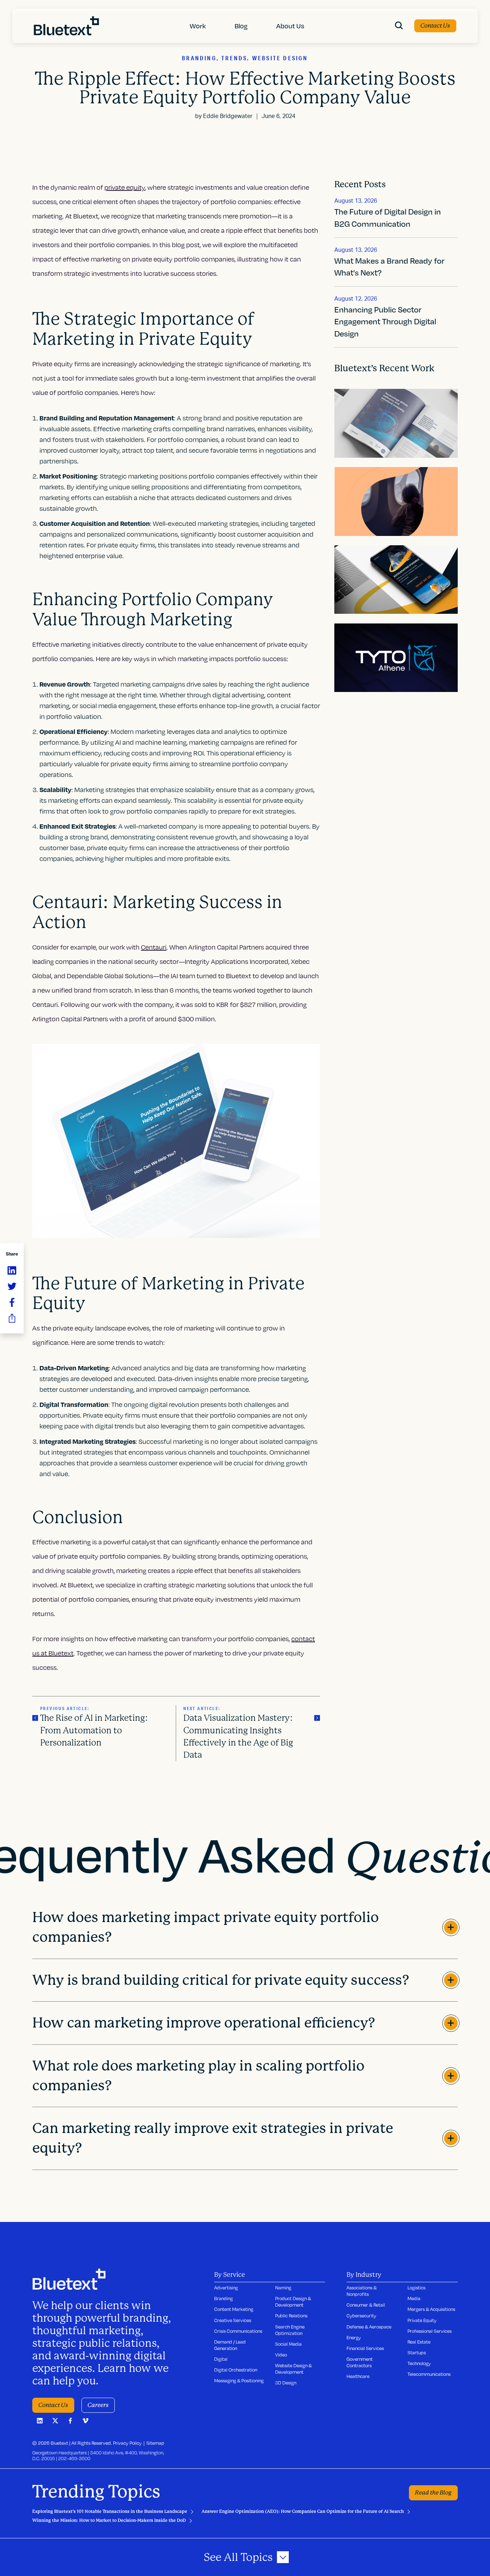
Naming (283, 2288)
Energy (354, 2337)
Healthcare (358, 2376)
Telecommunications (429, 2374)
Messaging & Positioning (239, 2380)
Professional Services (430, 2331)
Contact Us (435, 26)
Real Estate (419, 2342)
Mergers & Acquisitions (431, 2309)
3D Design (286, 2383)
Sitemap (155, 2443)
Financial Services (365, 2348)
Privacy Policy (127, 2443)
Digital (221, 2359)
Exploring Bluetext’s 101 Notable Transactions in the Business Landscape (110, 2511)
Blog (241, 26)
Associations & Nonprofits (362, 2291)
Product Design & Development (293, 2302)
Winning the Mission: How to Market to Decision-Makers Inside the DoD (109, 2520)
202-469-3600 (74, 2458)
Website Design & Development (293, 2369)
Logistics (416, 2288)
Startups (417, 2353)
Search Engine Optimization (290, 2330)
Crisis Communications (238, 2331)
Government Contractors (360, 2362)
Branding (223, 2298)
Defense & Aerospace (369, 2327)
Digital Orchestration (236, 2370)
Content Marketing (234, 2309)
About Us (290, 26)
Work (198, 26)
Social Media (288, 2344)
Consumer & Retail (366, 2305)
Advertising (226, 2288)
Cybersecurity (361, 2316)
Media (414, 2298)
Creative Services (233, 2320)
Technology (419, 2363)
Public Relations (291, 2316)
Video (281, 2355)
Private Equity (422, 2320)
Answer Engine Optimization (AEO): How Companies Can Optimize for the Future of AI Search (303, 2511)
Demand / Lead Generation (230, 2345)
